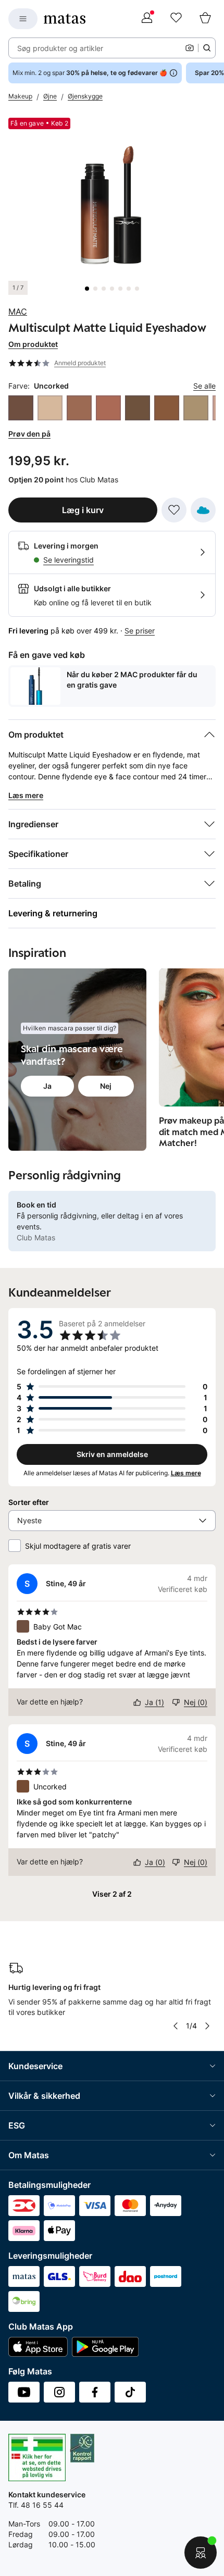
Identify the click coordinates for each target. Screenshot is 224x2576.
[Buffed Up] (79, 408)
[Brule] (50, 408)
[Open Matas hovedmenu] (23, 19)
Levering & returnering (53, 913)
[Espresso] (138, 408)
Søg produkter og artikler (60, 48)
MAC (18, 312)
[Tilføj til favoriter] (174, 510)
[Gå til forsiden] (65, 19)
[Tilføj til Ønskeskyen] (203, 510)
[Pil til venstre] (176, 2026)
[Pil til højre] (207, 2026)
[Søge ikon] (207, 48)
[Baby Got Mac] (21, 408)
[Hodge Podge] (167, 408)
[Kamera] (190, 48)
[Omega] (196, 408)
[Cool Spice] (108, 408)
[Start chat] (201, 2553)
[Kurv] (205, 19)
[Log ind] (147, 19)
